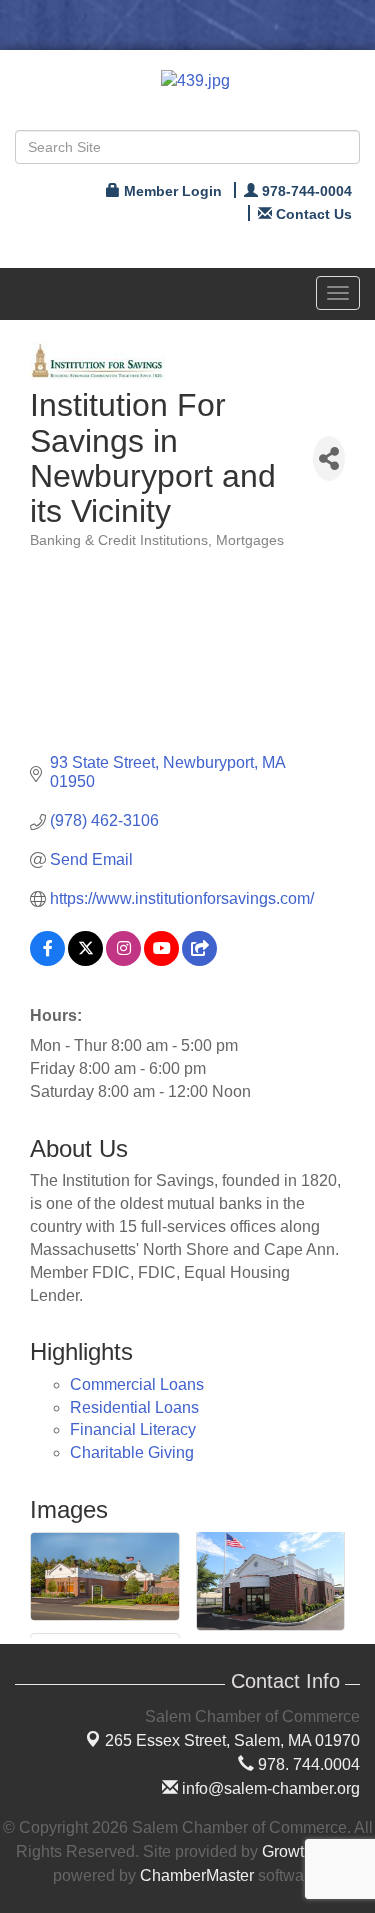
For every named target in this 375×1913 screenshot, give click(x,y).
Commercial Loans (137, 1384)
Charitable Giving (132, 1452)
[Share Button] (329, 458)
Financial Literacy (133, 1429)
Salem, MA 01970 (232, 1740)
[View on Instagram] (123, 960)
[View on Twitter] (85, 960)
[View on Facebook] (47, 960)
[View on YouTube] (161, 960)
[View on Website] (199, 960)
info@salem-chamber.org (269, 1788)
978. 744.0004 (307, 1764)
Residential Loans (134, 1407)
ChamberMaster (197, 1875)
